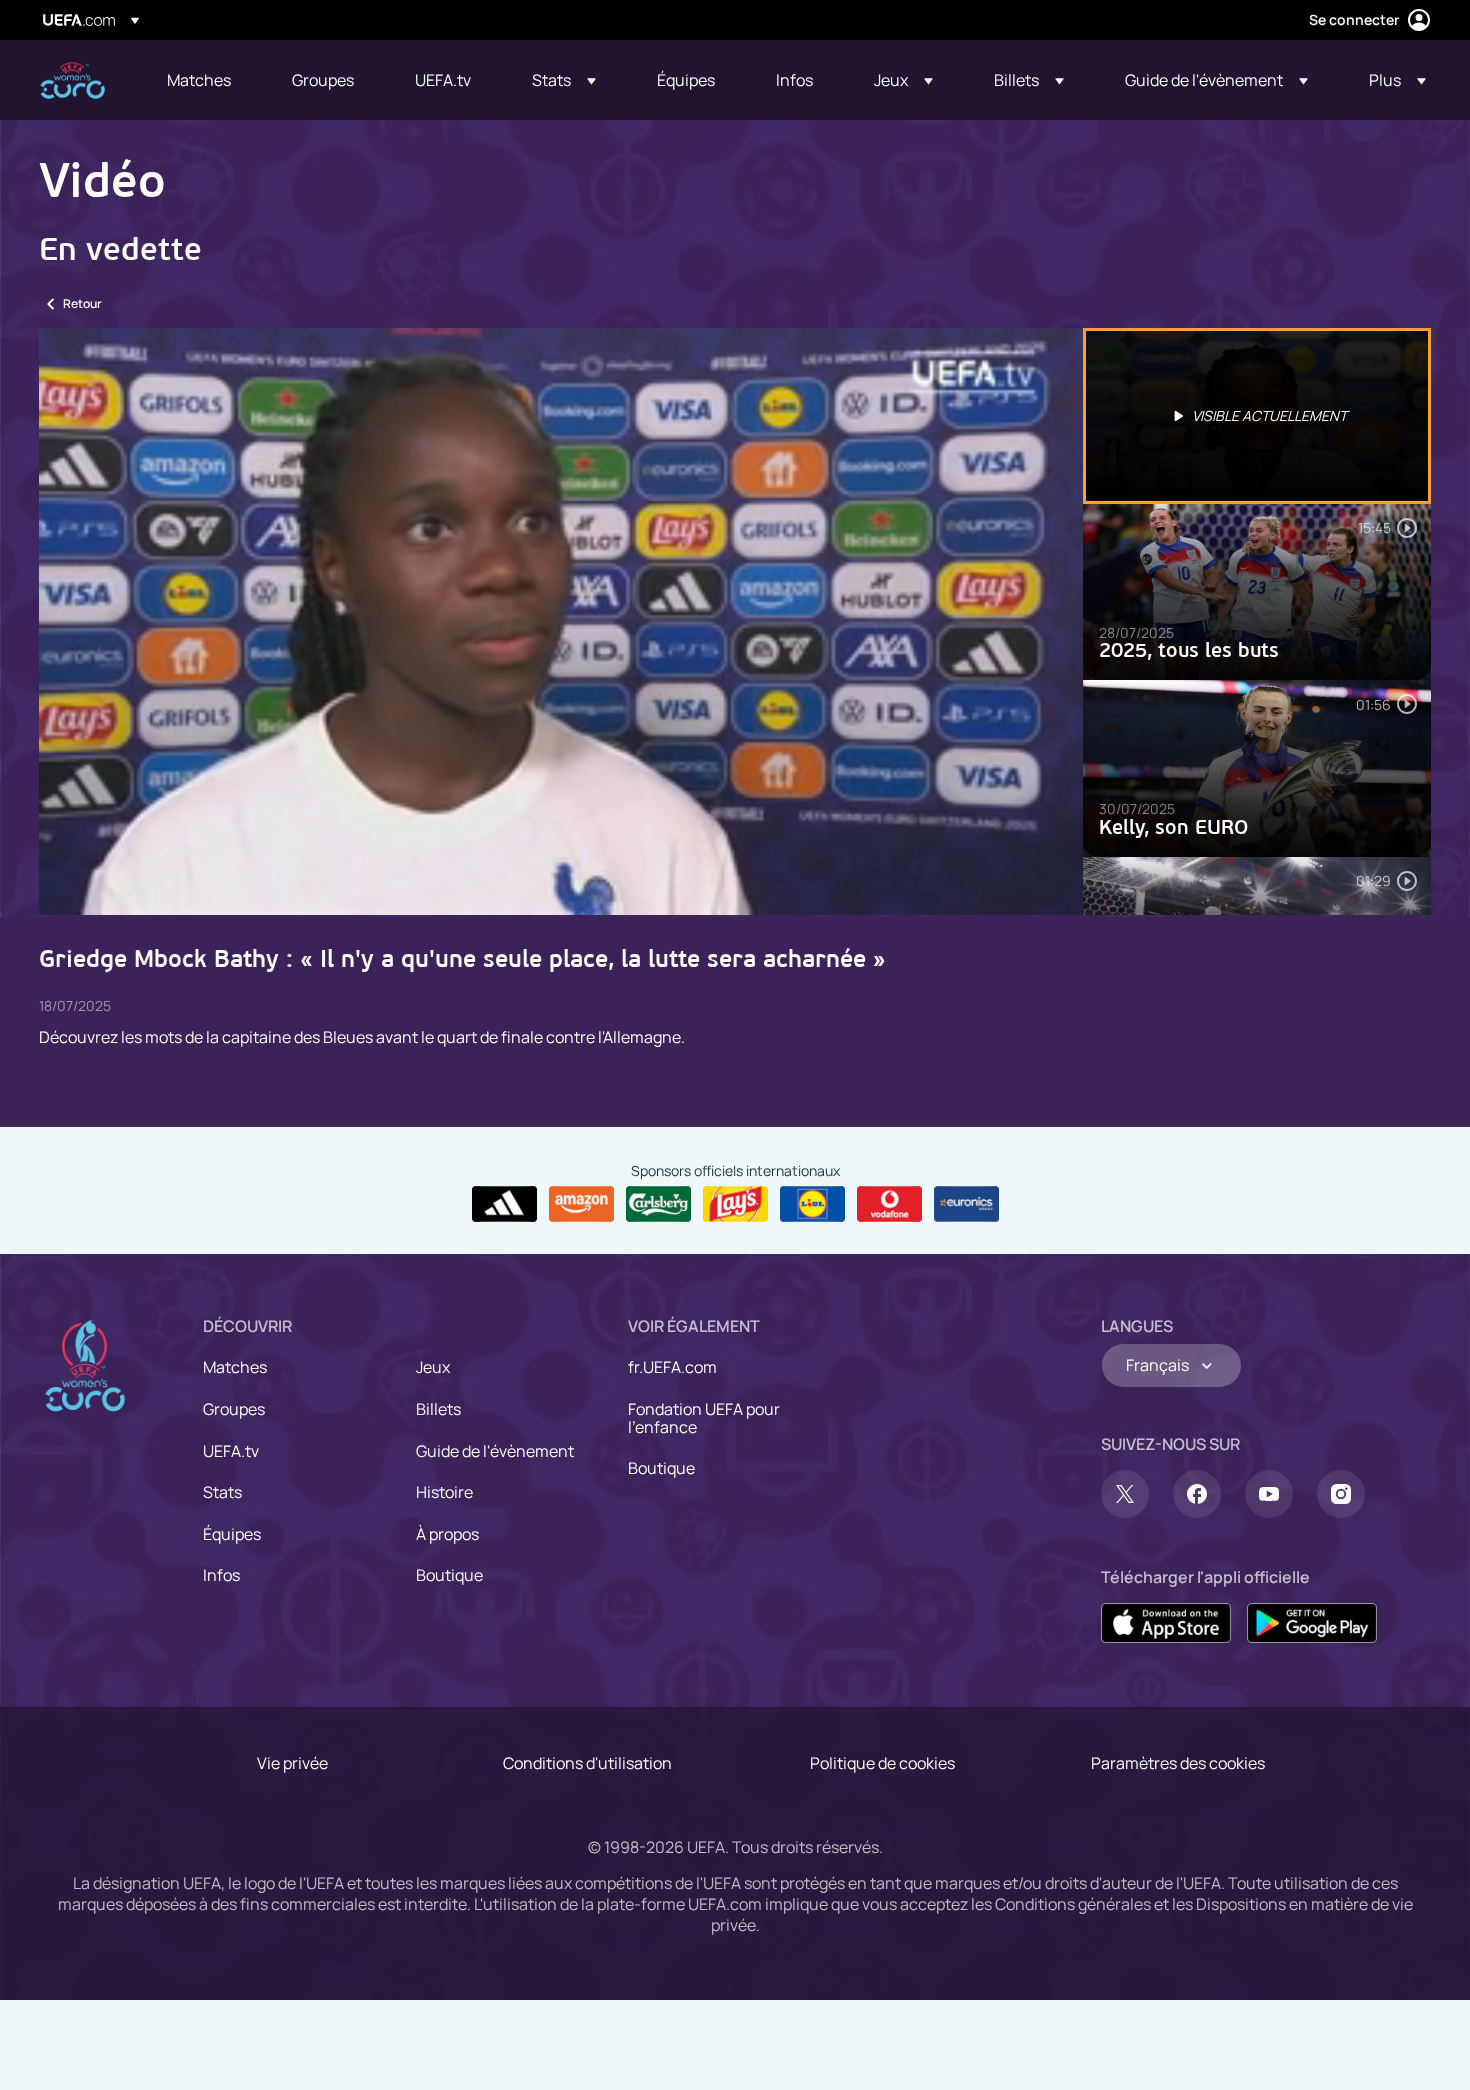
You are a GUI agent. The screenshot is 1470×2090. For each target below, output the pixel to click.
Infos (221, 1575)
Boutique (449, 1575)
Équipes (232, 1534)
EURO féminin (72, 80)
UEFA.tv (231, 1451)
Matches (235, 1367)
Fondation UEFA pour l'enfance (704, 1418)
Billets (438, 1409)
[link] (199, 80)
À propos (447, 1534)
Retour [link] (82, 303)
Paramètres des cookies (1178, 1763)
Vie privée (292, 1763)
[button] (564, 80)
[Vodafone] (889, 1204)
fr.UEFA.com (672, 1367)
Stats (222, 1492)
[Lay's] (735, 1204)
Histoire (444, 1492)
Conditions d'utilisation (587, 1763)
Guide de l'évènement (495, 1451)
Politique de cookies (882, 1763)
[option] (1257, 416)
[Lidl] (812, 1204)
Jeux (433, 1367)
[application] (561, 621)
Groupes (234, 1409)
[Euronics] (966, 1204)
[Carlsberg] (658, 1204)
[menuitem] (204, 80)
